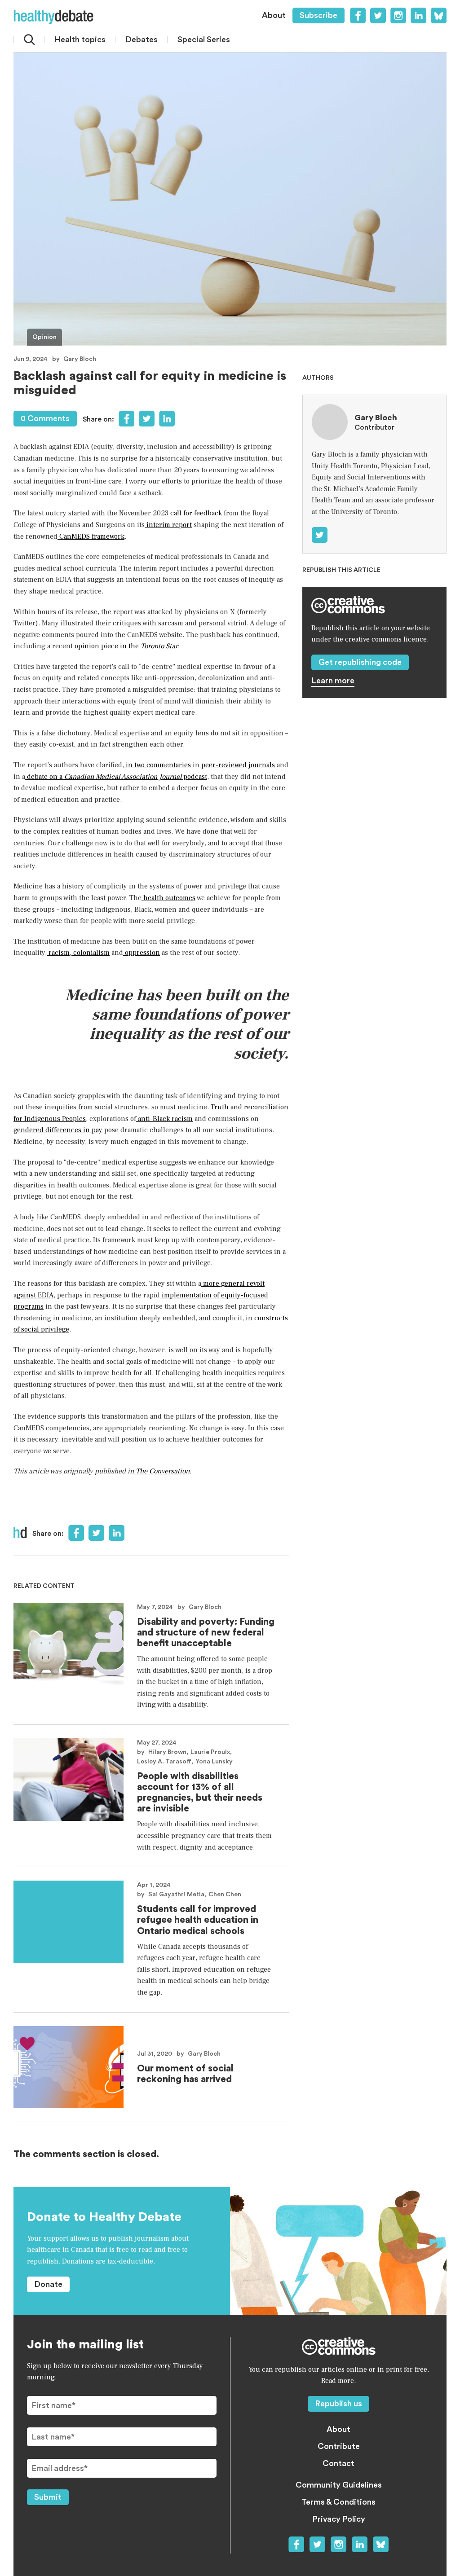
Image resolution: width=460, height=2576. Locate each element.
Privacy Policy (339, 2519)
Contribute (339, 2446)
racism (58, 953)
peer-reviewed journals (237, 765)
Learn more (333, 681)
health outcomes (168, 898)
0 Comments (45, 418)
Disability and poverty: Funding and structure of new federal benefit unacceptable (206, 1633)
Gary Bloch (80, 359)
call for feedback (195, 513)
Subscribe (318, 15)
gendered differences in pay (58, 1130)
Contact (338, 2463)
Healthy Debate (53, 17)
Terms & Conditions (338, 2502)
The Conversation (162, 1471)
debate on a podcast (116, 777)
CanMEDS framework (91, 536)
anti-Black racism (164, 1119)
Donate (48, 2284)
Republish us (338, 2404)
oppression (142, 953)
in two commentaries (157, 765)
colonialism (91, 953)
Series (204, 40)
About (274, 15)
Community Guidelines (339, 2485)
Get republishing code (360, 662)
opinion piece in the (125, 646)
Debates (142, 40)
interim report (168, 525)
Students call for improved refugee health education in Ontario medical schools (198, 1920)
